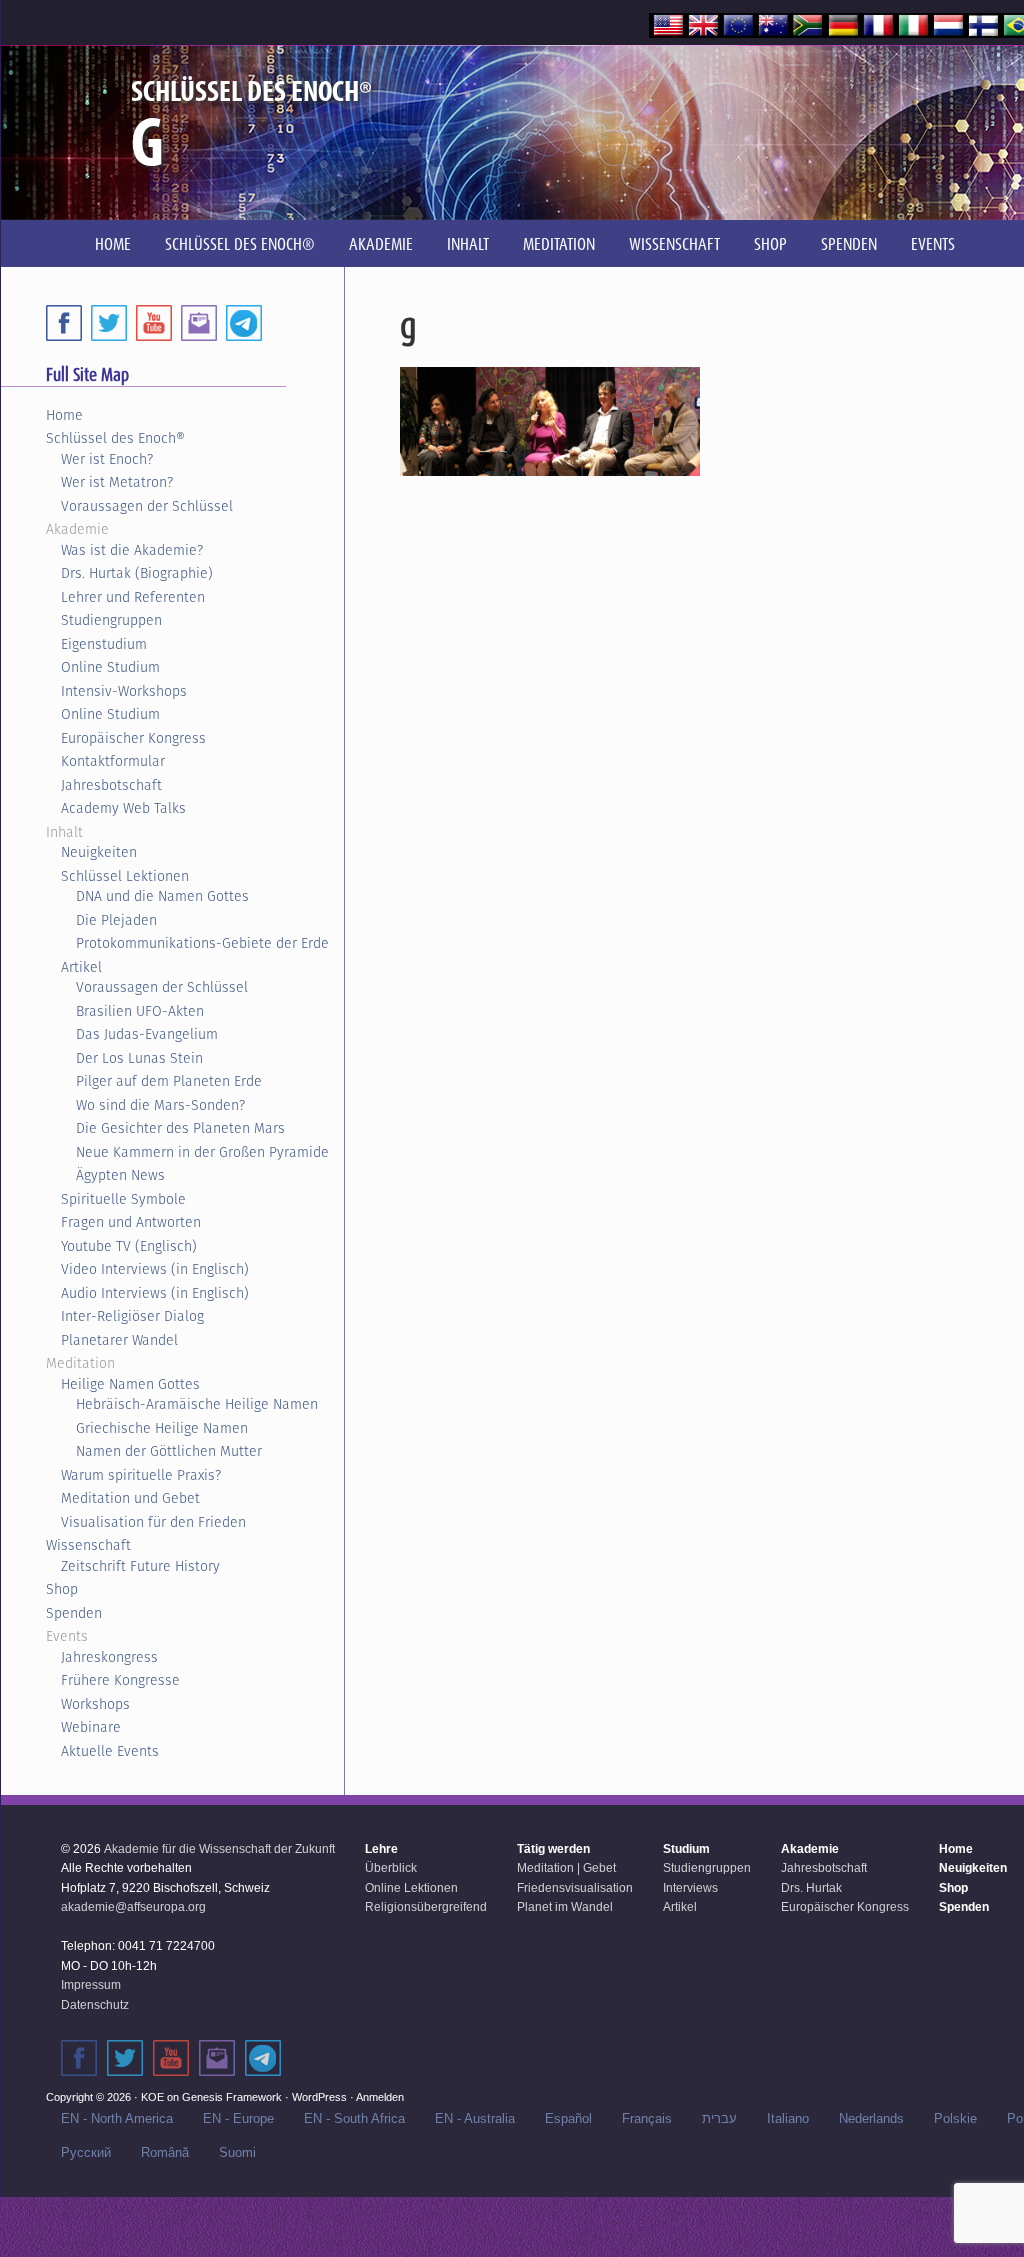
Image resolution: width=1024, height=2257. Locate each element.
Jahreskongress (109, 1657)
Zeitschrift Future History (140, 1566)
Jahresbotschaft (111, 785)
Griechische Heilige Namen (162, 1428)
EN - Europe (238, 2118)
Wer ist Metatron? (117, 482)
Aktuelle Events (110, 1751)
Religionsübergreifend (426, 1907)
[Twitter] (109, 323)
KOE (152, 2097)
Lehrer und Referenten (133, 597)
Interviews (690, 1888)
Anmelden (380, 2097)
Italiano (788, 2118)
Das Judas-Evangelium (147, 1034)
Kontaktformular (113, 761)
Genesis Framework (232, 2097)
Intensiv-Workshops (124, 691)
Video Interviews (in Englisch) (155, 1269)
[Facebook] (64, 323)
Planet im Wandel (565, 1907)
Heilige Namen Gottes (130, 1384)
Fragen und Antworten (131, 1222)
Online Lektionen (411, 1888)
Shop (62, 1589)
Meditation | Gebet (566, 1868)
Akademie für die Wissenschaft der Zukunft (219, 1849)
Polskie (955, 2118)
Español (568, 2118)
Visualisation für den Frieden (153, 1522)
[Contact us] (199, 323)
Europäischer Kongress (133, 738)
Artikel (81, 967)
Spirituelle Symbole (123, 1199)
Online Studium (110, 667)
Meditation (80, 1363)
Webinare (91, 1727)
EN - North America (117, 2118)
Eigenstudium (104, 644)
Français (647, 2118)
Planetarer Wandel (119, 1340)
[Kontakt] (217, 2058)
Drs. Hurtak (811, 1888)
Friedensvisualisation (575, 1888)
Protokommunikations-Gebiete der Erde (202, 943)
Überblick (391, 1868)
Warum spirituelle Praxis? (141, 1475)
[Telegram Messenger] (244, 323)
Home (64, 415)
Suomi (237, 2152)
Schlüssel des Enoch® (115, 438)
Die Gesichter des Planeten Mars (180, 1128)
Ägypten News (120, 1175)
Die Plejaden (116, 920)
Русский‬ (86, 2152)
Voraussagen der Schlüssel (147, 506)
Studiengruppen (111, 620)
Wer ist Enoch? (107, 459)
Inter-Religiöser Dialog (132, 1316)
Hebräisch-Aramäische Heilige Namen (197, 1404)
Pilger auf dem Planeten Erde (169, 1081)
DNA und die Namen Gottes (162, 896)
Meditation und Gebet (130, 1498)
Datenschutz (95, 2005)
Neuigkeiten (99, 852)
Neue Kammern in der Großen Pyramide (202, 1152)
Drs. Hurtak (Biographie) (137, 573)
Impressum (91, 1985)
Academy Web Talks (123, 808)
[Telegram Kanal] (263, 2058)
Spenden (74, 1613)
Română (165, 2152)
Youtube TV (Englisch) (129, 1246)
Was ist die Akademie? (132, 550)
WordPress (319, 2097)
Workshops (95, 1704)
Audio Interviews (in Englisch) (155, 1293)
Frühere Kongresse (120, 1680)
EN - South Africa (354, 2118)
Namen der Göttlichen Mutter (169, 1451)
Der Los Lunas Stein (139, 1058)
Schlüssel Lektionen (125, 876)
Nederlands (871, 2118)
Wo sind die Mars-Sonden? (160, 1105)
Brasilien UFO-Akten (140, 1011)
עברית (719, 2118)
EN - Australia (475, 2118)
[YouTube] (154, 323)
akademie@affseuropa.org (133, 1907)
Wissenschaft (88, 1545)
